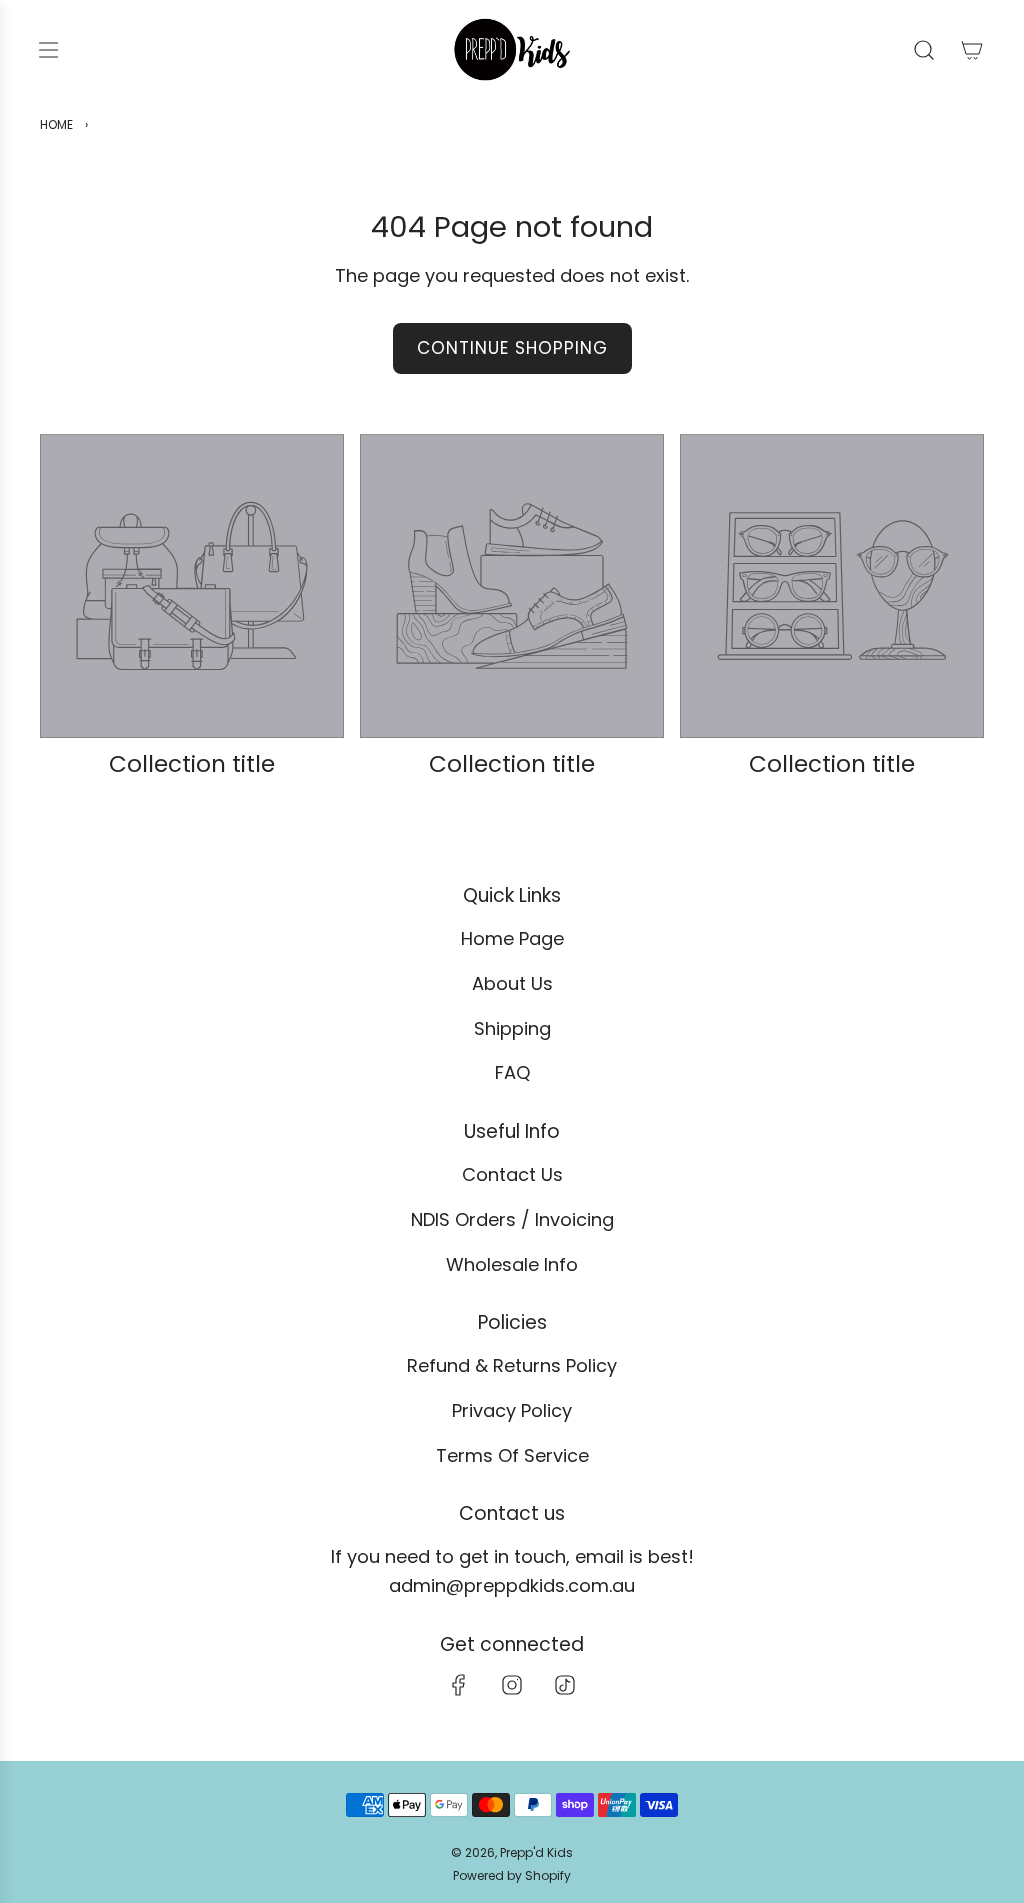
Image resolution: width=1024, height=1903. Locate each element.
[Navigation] (48, 50)
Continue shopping (512, 348)
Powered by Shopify (512, 1875)
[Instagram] (512, 1685)
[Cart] (972, 50)
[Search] (924, 50)
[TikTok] (565, 1685)
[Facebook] (459, 1685)
